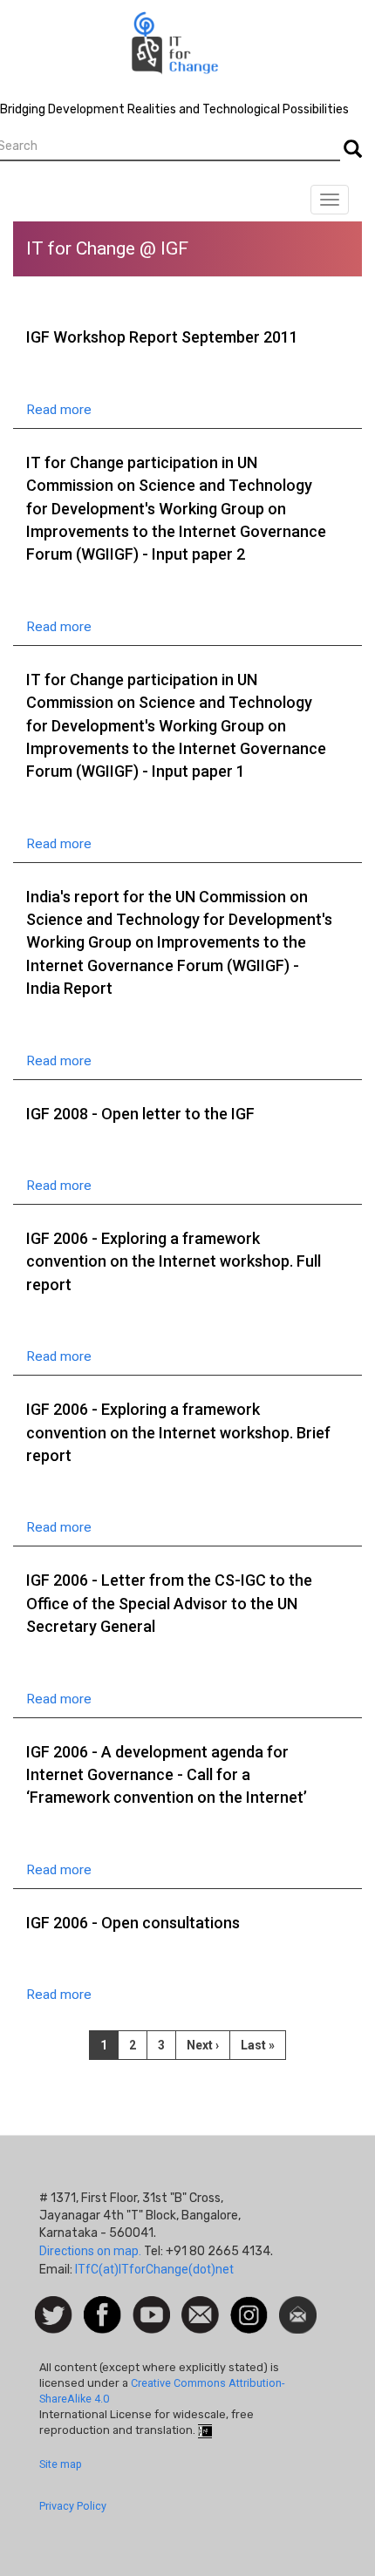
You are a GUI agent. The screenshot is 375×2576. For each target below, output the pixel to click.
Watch (150, 2305)
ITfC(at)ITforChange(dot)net (154, 2269)
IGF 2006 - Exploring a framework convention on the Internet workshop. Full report (174, 1261)
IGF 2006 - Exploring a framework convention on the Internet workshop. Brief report (178, 1432)
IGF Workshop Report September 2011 (162, 337)
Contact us (200, 2314)
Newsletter (298, 2305)
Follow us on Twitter (54, 2316)
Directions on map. (90, 2251)
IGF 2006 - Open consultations (133, 1923)
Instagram (249, 2305)
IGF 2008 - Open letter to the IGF (140, 1114)
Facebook (102, 2305)
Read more (59, 410)
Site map (61, 2464)
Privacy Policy (73, 2506)
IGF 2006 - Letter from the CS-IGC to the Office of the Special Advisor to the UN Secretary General (169, 1603)
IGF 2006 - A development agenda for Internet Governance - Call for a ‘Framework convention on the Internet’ (167, 1775)
